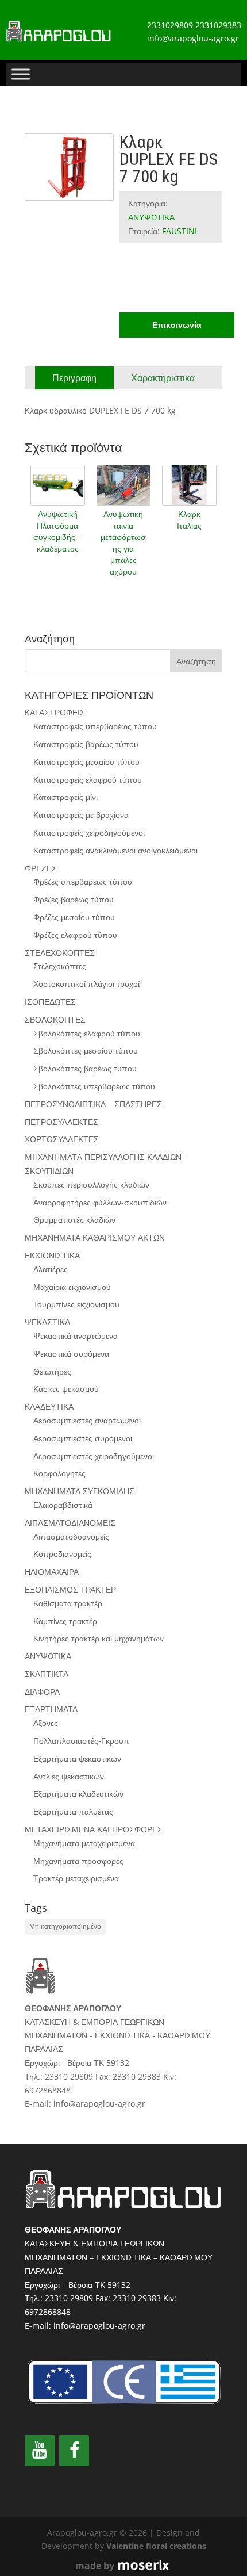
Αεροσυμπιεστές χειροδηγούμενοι (94, 1456)
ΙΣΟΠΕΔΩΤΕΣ (50, 1002)
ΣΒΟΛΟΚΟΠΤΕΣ (55, 1019)
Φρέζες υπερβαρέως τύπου (83, 881)
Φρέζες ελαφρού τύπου (75, 935)
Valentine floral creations (156, 2546)
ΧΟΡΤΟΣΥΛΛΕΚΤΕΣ (62, 1139)
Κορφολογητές (59, 1473)
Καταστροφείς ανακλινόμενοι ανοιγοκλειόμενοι (115, 850)
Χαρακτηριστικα (163, 378)
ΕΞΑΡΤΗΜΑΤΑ (51, 1709)
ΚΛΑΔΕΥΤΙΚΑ (49, 1406)
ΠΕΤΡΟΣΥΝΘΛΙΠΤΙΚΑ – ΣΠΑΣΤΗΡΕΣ (93, 1104)
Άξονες (46, 1723)
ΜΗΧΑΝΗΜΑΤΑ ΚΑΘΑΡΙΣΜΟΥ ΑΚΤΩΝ (95, 1237)
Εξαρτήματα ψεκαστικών (77, 1758)
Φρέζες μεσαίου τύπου (74, 917)
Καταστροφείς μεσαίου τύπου (86, 762)
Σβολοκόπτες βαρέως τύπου (85, 1068)
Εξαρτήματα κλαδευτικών (78, 1794)
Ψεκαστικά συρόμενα (71, 1354)
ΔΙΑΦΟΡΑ (42, 1692)
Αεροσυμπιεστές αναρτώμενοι (87, 1420)
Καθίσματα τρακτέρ (68, 1603)
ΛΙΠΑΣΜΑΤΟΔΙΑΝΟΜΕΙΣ (70, 1523)
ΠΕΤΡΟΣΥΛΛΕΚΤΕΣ (61, 1122)
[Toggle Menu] (21, 74)
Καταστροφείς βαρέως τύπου (86, 744)
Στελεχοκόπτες (60, 966)
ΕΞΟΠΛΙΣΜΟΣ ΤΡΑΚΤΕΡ (70, 1589)
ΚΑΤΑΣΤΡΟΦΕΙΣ (55, 712)
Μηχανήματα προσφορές (78, 1861)
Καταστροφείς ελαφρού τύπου (88, 780)
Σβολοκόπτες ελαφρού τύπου (87, 1033)
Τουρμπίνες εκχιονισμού (76, 1304)
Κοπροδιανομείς (62, 1554)
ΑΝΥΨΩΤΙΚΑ (151, 217)
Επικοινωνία (177, 325)
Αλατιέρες (51, 1269)
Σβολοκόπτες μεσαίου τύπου (86, 1050)
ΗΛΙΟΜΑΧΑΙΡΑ (52, 1572)
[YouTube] (40, 2451)
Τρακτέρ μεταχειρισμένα (76, 1878)
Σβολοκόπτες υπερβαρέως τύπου (94, 1086)
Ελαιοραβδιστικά (63, 1505)
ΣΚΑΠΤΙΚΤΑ (47, 1674)
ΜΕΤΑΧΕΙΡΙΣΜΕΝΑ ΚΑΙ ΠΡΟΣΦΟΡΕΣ (94, 1829)
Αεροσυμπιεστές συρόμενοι (83, 1438)
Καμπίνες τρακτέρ (65, 1621)
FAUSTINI (180, 231)
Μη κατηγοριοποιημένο (65, 1926)
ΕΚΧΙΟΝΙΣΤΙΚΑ (52, 1255)
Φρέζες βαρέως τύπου (74, 899)
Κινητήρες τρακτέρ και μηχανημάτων (99, 1638)
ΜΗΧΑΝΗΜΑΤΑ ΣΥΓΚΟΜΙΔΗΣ (80, 1491)
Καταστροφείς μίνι (65, 797)
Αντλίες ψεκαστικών (69, 1776)
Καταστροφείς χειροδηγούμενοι (89, 832)
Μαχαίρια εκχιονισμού (72, 1287)
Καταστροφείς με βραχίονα (81, 815)
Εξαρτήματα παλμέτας (73, 1811)
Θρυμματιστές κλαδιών (74, 1220)
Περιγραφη (74, 378)
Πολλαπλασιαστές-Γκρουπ (81, 1741)
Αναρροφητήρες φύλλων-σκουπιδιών (100, 1202)
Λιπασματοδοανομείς (71, 1536)
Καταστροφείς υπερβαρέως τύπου (95, 726)
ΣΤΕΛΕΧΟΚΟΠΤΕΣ (60, 953)
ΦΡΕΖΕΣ (41, 868)
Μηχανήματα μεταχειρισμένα (84, 1843)
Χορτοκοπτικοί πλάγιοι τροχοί (86, 984)
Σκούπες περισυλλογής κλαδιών (91, 1184)
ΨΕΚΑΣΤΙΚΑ (47, 1322)
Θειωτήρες (52, 1371)
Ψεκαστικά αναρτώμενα (76, 1336)
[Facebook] (74, 2451)
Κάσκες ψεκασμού (66, 1389)
